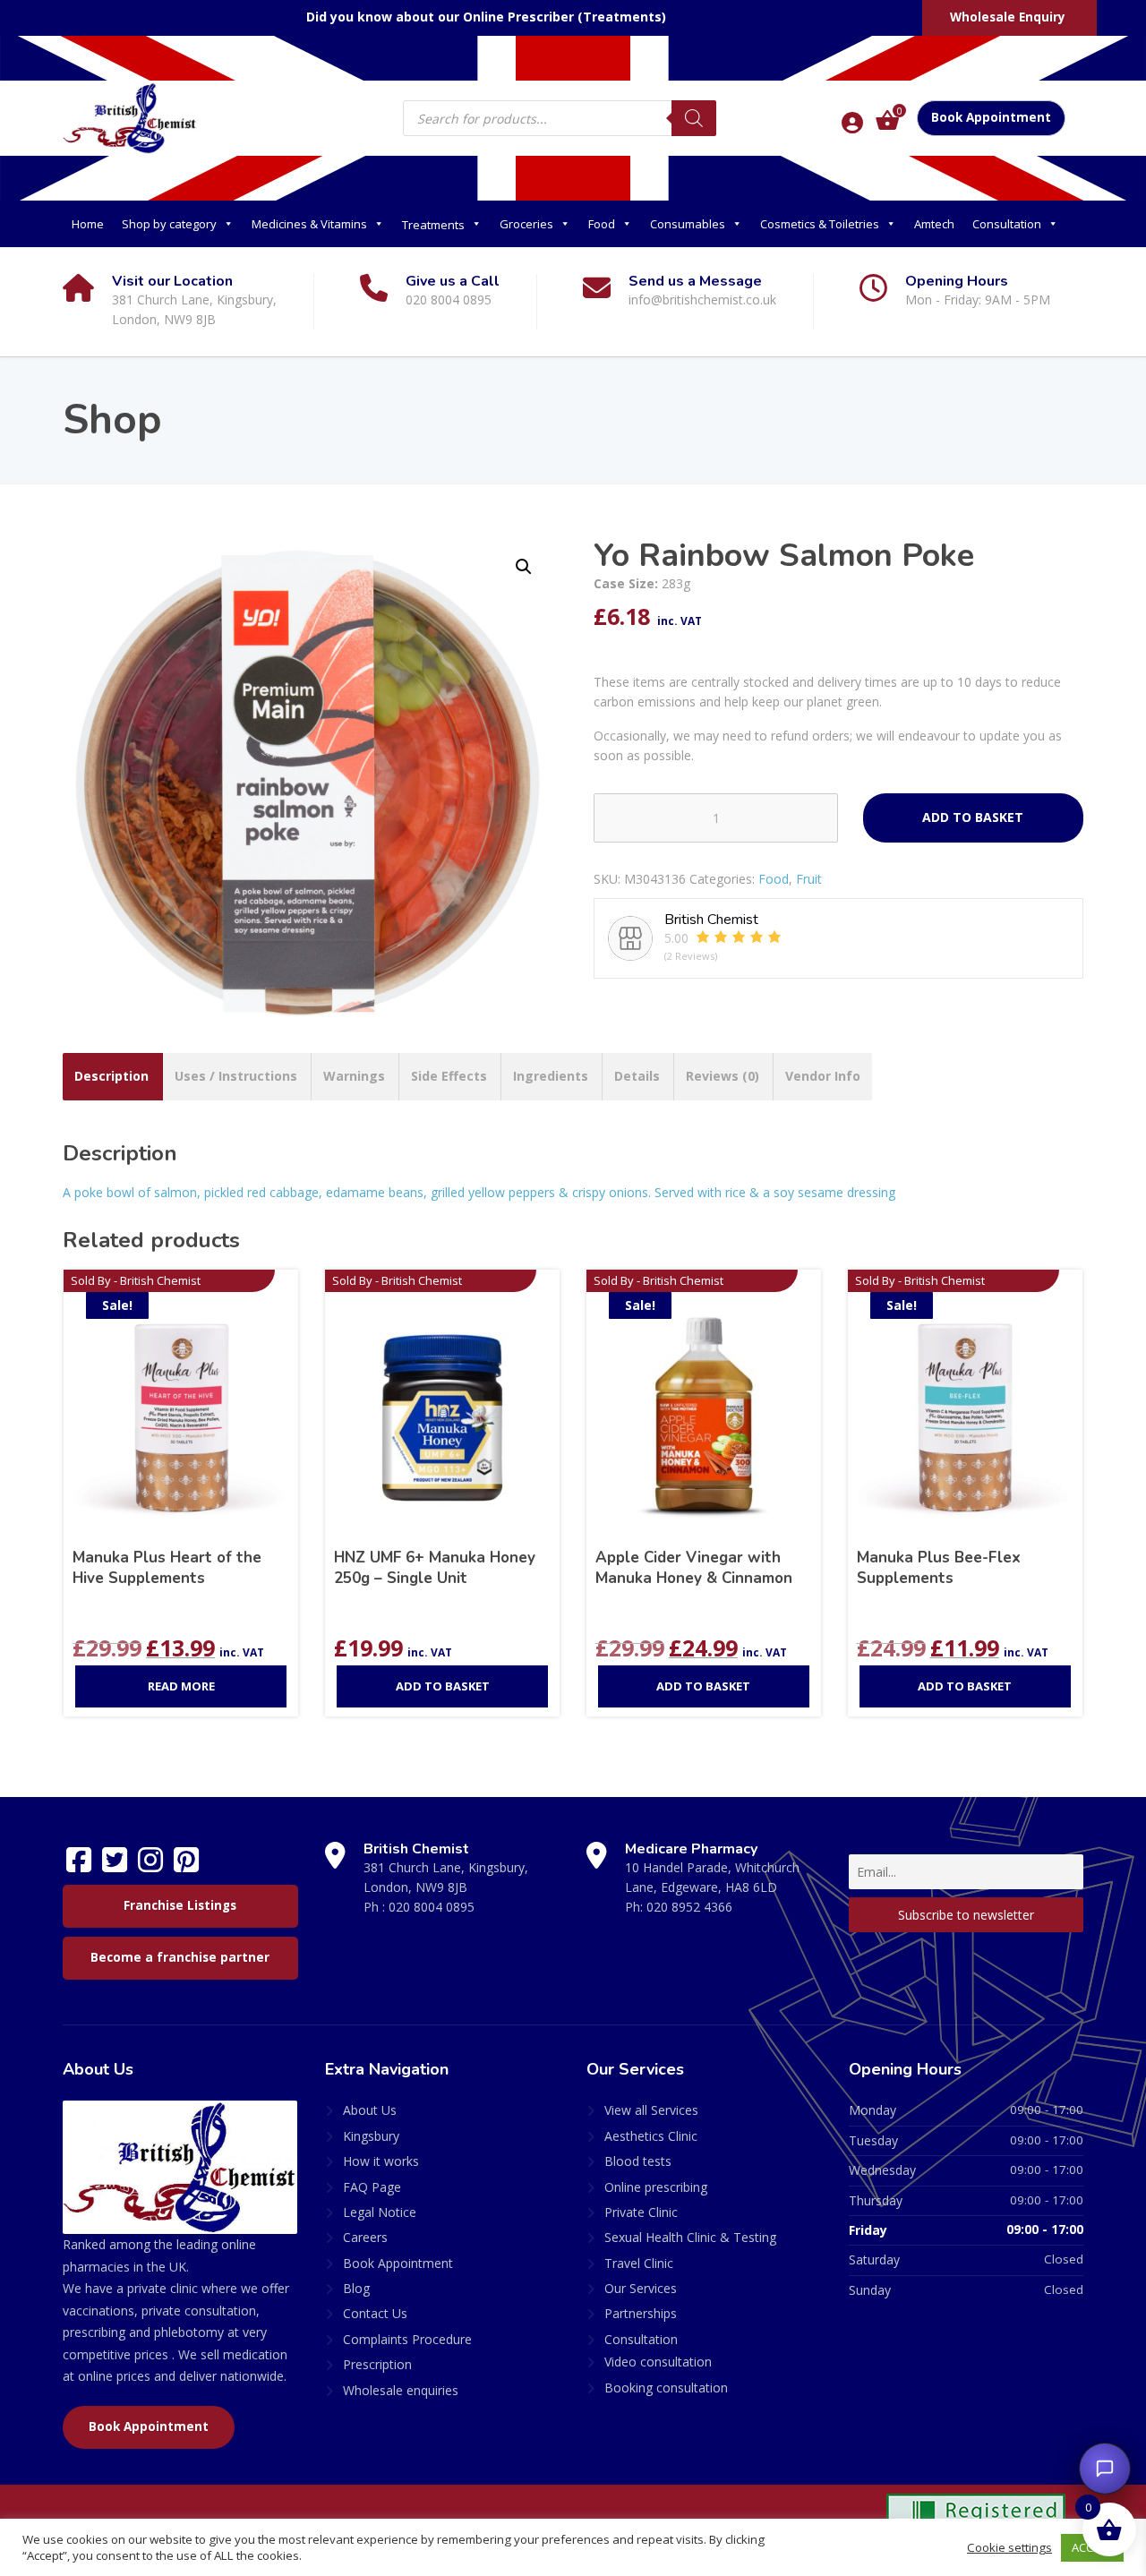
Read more (181, 1686)
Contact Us (375, 2313)
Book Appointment (991, 117)
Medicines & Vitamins (309, 224)
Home (88, 224)
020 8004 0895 (432, 1907)
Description (111, 1076)
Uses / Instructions (236, 1076)
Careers (365, 2237)
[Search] (694, 118)
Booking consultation (666, 2388)
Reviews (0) (723, 1076)
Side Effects (449, 1076)
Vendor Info (823, 1076)
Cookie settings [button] (1009, 2547)
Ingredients (551, 1076)
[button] (524, 567)
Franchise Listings (180, 1905)
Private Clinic (641, 2212)
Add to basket (973, 817)
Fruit (809, 879)
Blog (356, 2288)
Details (637, 1076)
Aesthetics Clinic (651, 2136)
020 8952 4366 (689, 1907)
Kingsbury (371, 2136)
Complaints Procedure (407, 2339)
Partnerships (641, 2313)
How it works (381, 2161)
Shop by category (169, 224)
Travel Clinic (639, 2263)
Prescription (377, 2364)
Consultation (1007, 224)
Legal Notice (380, 2212)
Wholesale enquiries (401, 2390)
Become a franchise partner (180, 1957)
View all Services (651, 2110)
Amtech (934, 224)
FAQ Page (372, 2187)
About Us (370, 2110)
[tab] (111, 1076)
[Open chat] (1105, 2469)
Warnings (354, 1076)
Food (602, 224)
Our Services (641, 2288)
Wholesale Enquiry (1008, 17)
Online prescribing (656, 2187)
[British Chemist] (130, 117)
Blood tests (638, 2161)
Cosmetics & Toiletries (820, 224)
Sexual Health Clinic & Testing (690, 2237)
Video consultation (658, 2362)
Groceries (526, 224)
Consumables (688, 224)
